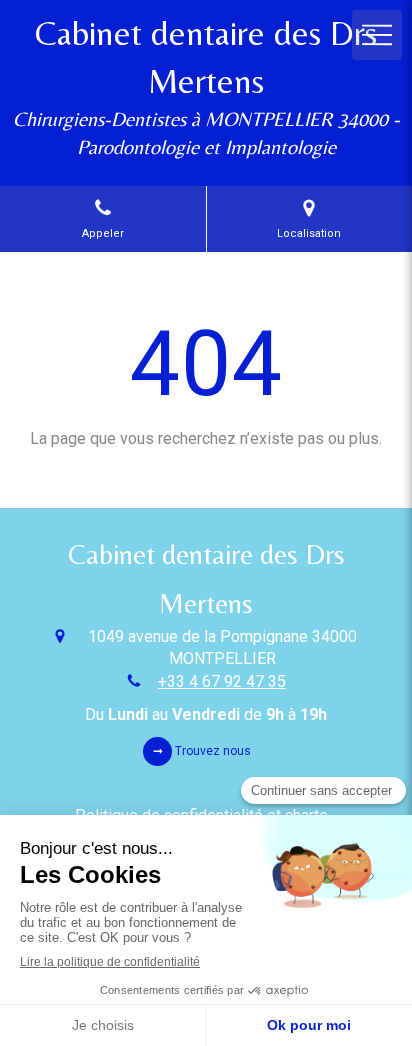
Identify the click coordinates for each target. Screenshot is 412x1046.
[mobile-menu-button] (377, 35)
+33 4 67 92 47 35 (222, 681)
